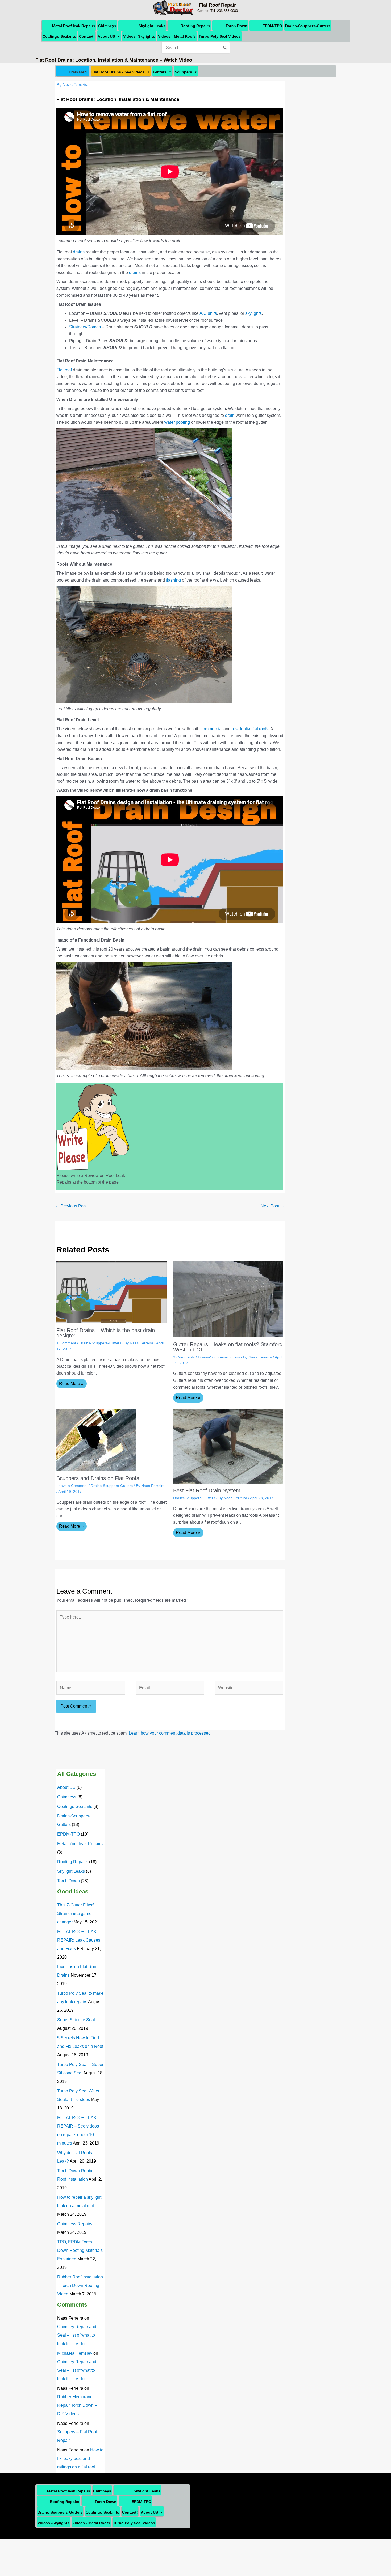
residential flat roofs (250, 729)
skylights (253, 313)
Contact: (87, 36)
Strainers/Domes (85, 327)
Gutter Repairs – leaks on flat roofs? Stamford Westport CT (228, 1347)
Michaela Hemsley (75, 2353)
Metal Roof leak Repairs (74, 26)
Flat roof (64, 370)
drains (79, 252)
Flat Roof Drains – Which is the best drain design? (106, 1333)
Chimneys (107, 26)
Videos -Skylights (139, 36)
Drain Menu (79, 72)
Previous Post (71, 1206)
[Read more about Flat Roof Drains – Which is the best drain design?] (111, 1292)
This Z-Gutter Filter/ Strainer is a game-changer (75, 1914)
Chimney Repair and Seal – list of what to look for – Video (77, 2335)
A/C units (208, 313)
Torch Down (236, 26)
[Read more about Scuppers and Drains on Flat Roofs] (96, 1440)
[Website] (249, 1689)
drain (230, 415)
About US (106, 36)
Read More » (71, 1384)
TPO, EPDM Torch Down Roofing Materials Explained (80, 2250)
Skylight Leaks (152, 26)
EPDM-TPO (272, 26)
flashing (173, 580)
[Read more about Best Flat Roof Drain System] (228, 1446)
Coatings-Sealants (59, 36)
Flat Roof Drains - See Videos (118, 72)
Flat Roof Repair (217, 5)
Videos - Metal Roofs (177, 36)
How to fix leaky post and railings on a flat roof (80, 2458)
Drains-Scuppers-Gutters (308, 26)
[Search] (225, 48)
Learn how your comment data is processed (170, 1733)
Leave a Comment (72, 1486)
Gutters (160, 72)
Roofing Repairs (195, 26)
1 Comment (66, 1343)
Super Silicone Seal (76, 2020)
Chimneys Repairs (75, 2224)
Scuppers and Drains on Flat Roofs (98, 1478)
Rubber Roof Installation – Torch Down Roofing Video (80, 2285)
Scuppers (183, 72)
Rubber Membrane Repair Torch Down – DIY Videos (77, 2405)
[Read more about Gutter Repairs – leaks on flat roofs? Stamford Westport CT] (228, 1299)
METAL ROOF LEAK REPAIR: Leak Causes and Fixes (79, 1940)
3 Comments (184, 1357)
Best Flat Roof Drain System (207, 1490)
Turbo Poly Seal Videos (220, 36)
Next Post (273, 1206)
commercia (211, 729)
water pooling (177, 422)
